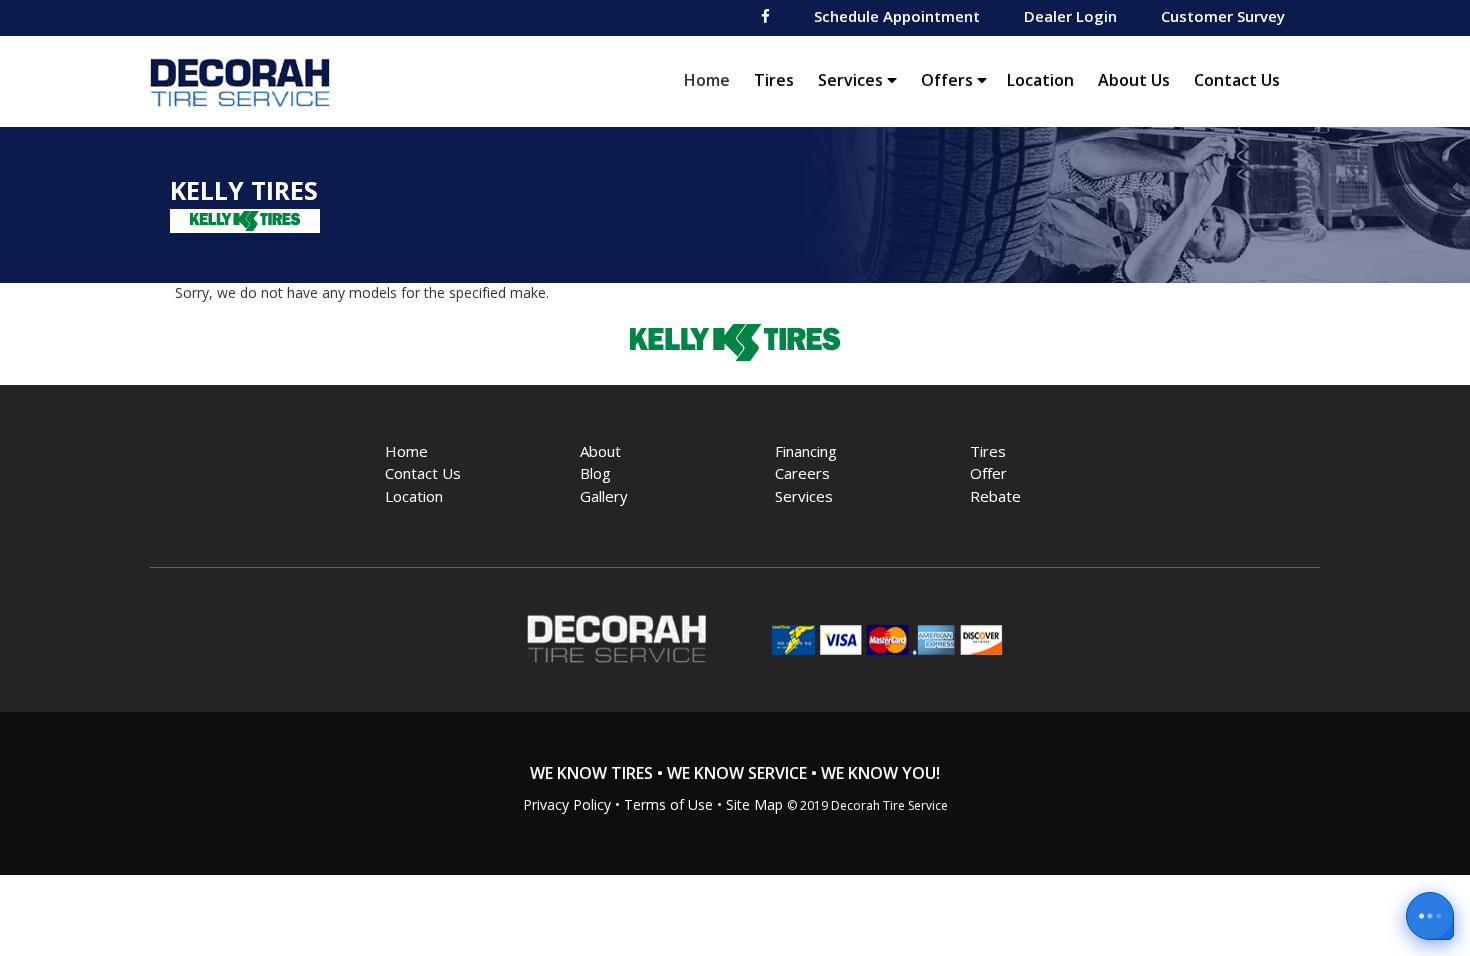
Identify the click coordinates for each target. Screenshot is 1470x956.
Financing (806, 451)
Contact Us (1237, 80)
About (600, 451)
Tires (774, 80)
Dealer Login (1070, 16)
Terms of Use (668, 804)
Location (1040, 80)
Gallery (604, 496)
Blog (595, 473)
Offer (988, 473)
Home (712, 79)
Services (852, 80)
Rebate (995, 496)
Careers (802, 473)
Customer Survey (1223, 16)
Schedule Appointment (897, 16)
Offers (949, 80)
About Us (1134, 80)
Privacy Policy (567, 804)
